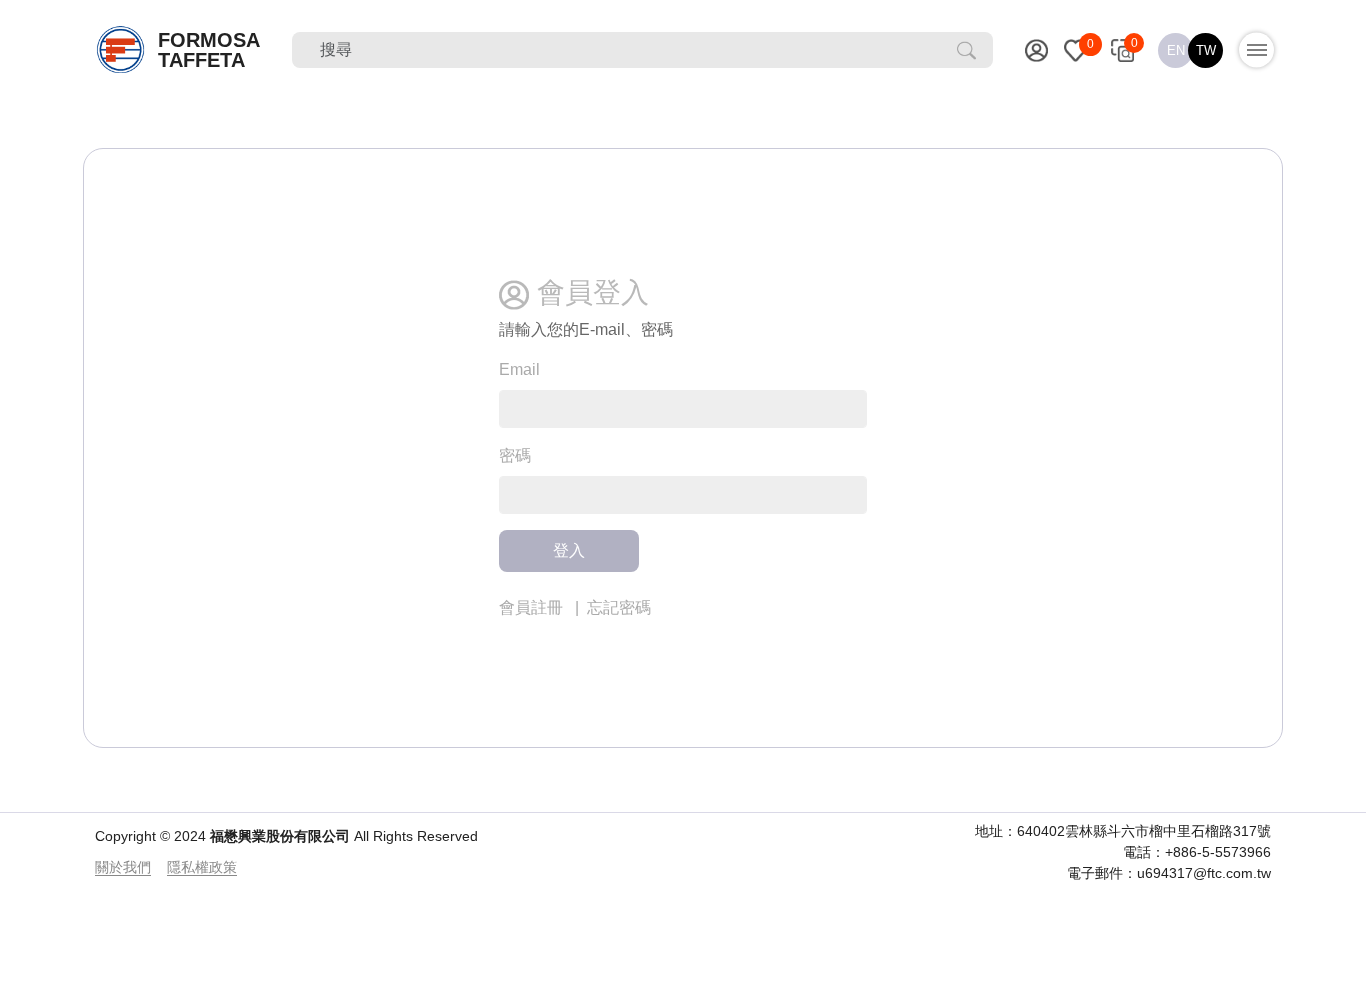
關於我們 (123, 867)
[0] (1075, 50)
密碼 (515, 455)
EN (1176, 50)
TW (1206, 50)
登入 (569, 550)
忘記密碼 (619, 607)
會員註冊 (531, 607)
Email (519, 369)
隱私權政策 (202, 867)
